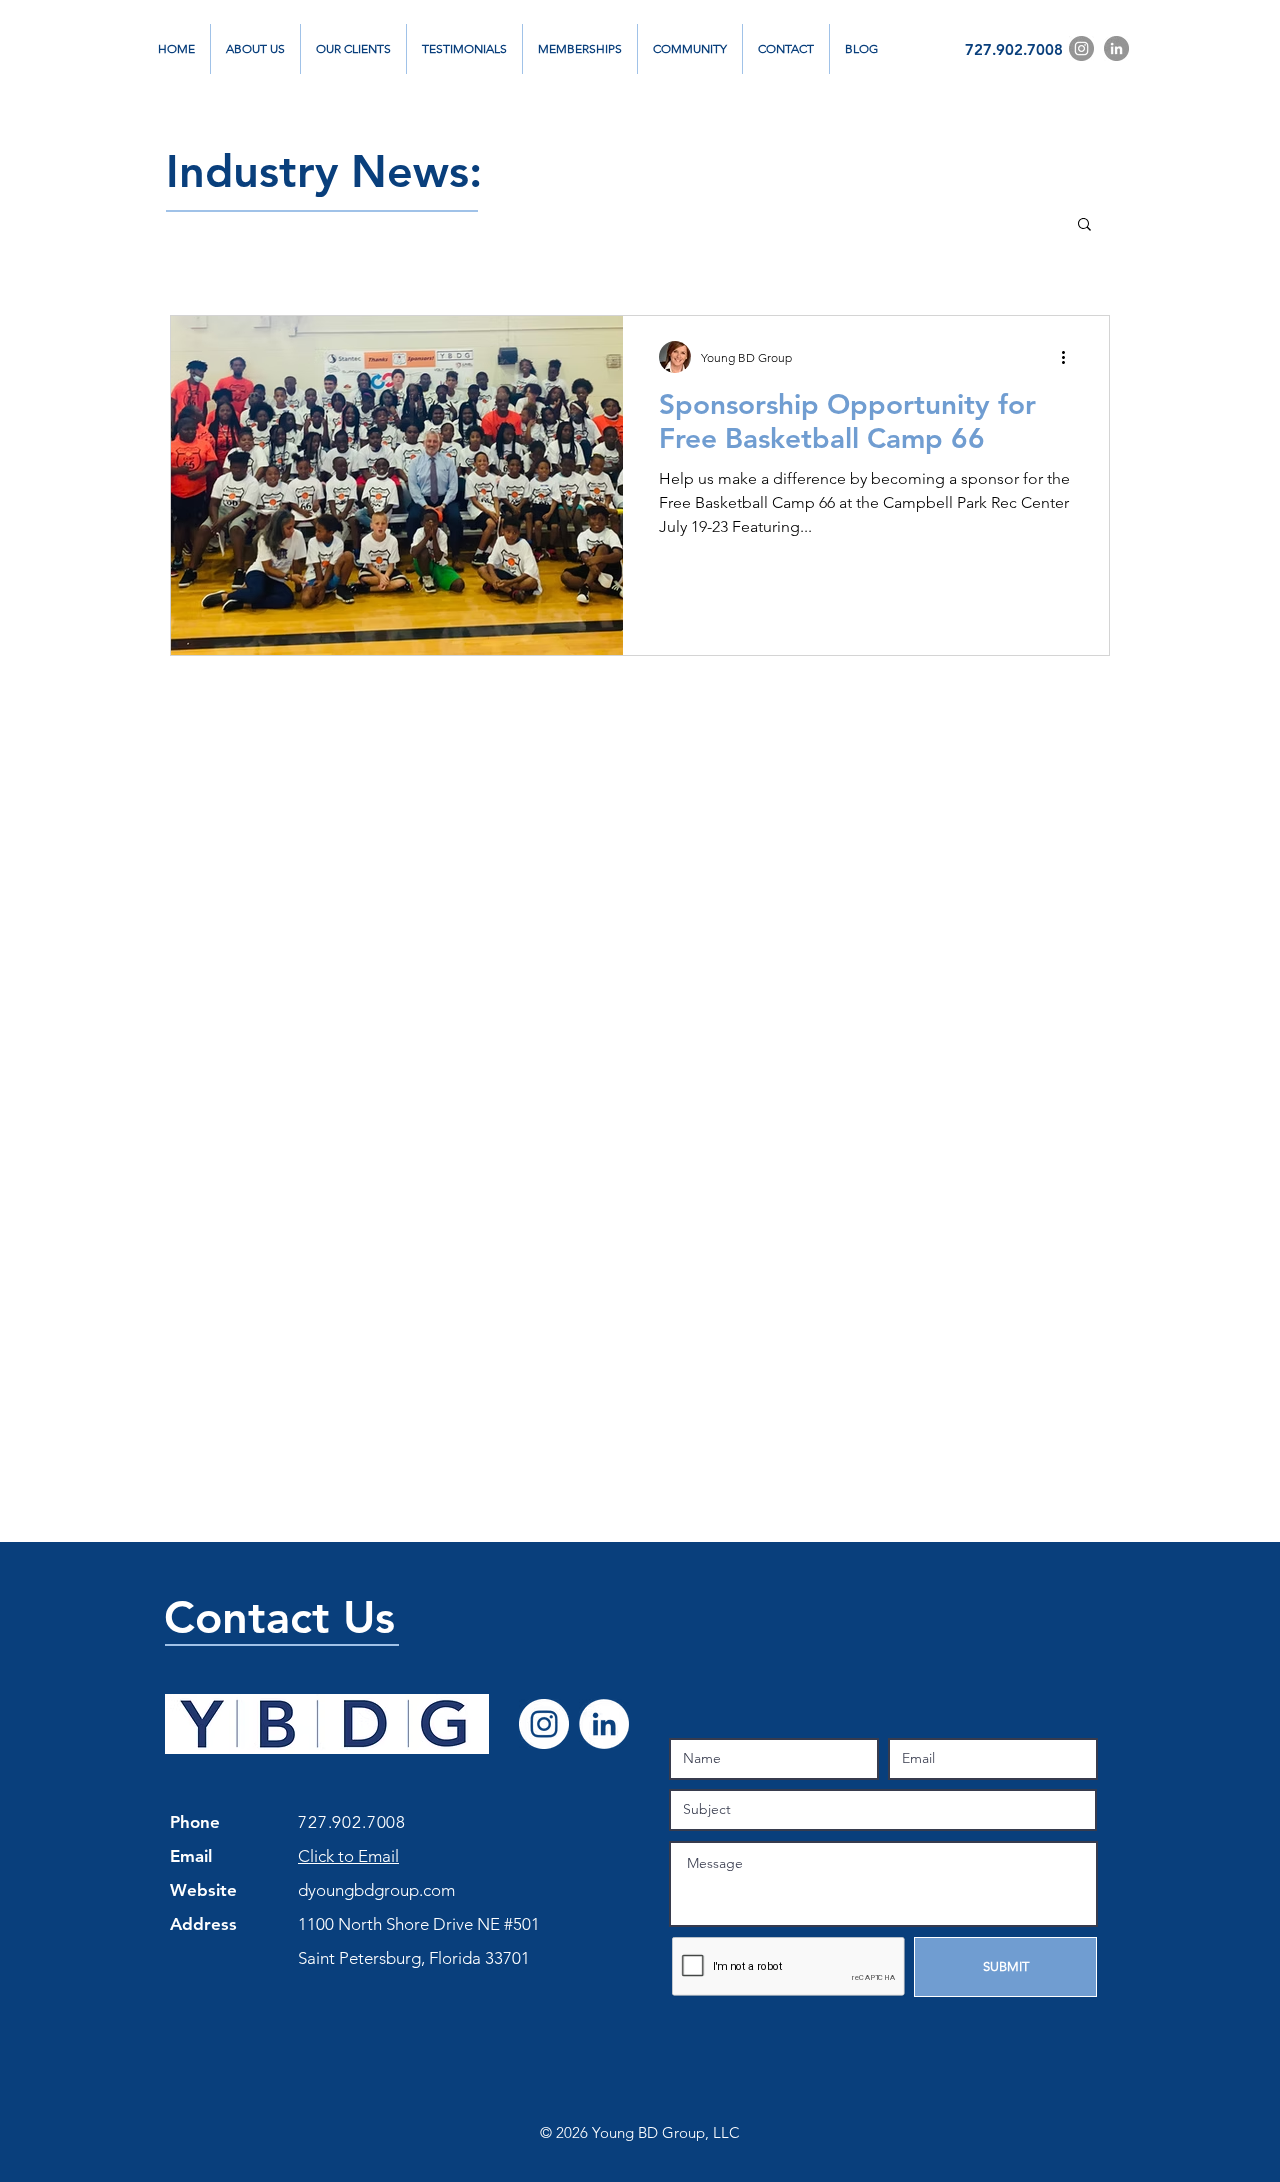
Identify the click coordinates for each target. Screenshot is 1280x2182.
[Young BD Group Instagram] (1081, 48)
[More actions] (1070, 357)
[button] (1084, 225)
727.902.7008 (1014, 49)
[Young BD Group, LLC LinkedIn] (1116, 48)
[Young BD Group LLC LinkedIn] (604, 1724)
